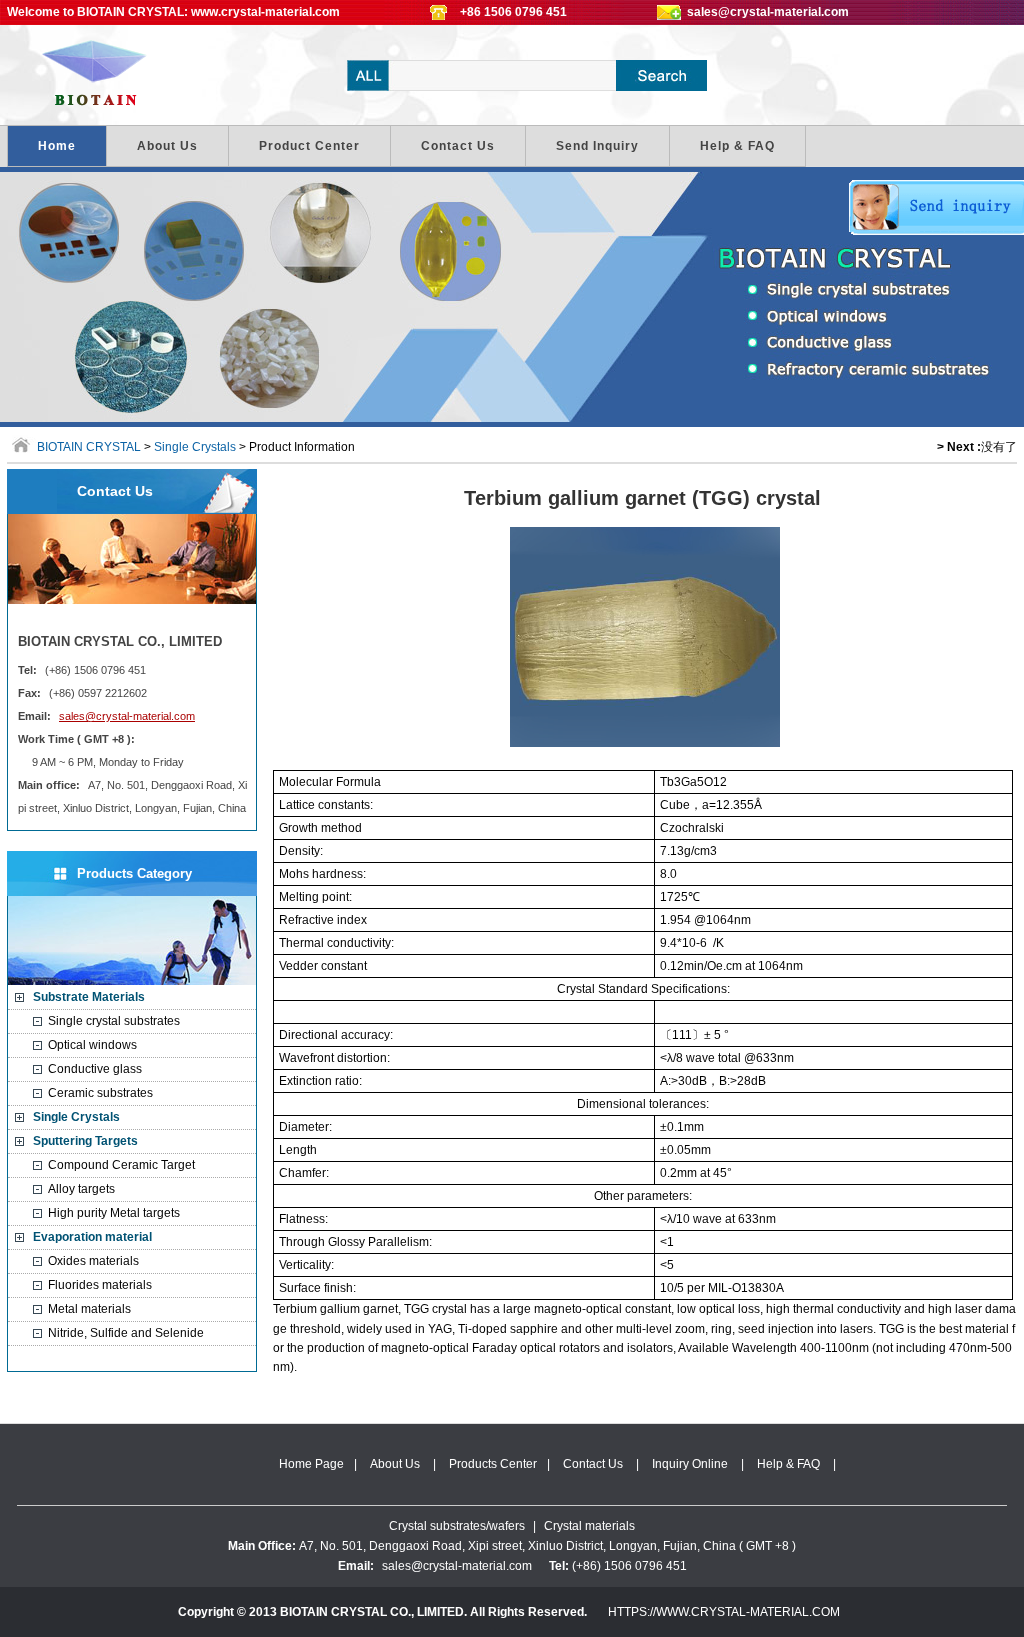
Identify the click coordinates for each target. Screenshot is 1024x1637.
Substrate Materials (89, 997)
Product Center (309, 146)
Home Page (311, 1464)
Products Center (493, 1464)
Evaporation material (92, 1237)
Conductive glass (95, 1069)
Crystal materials (589, 1526)
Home (57, 146)
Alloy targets (81, 1189)
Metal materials (89, 1309)
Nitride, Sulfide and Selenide (126, 1333)
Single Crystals (195, 447)
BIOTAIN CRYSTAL (102, 75)
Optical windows (92, 1045)
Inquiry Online (690, 1464)
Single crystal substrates (114, 1021)
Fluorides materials (100, 1285)
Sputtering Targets (85, 1141)
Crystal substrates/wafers (457, 1526)
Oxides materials (93, 1261)
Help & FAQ (737, 146)
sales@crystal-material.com (768, 12)
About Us (167, 146)
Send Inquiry (597, 146)
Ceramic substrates (100, 1093)
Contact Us (458, 146)
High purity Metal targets (114, 1213)
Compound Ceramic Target (121, 1165)
